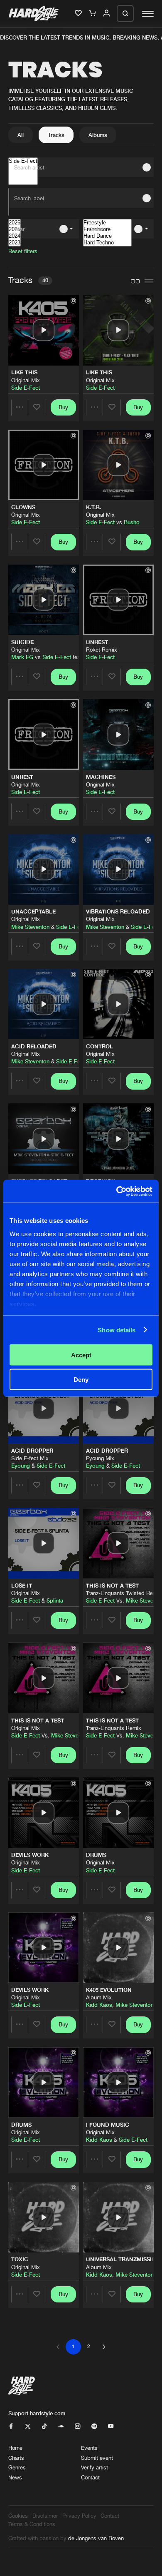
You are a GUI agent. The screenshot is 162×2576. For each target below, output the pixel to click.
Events (89, 2448)
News (15, 2477)
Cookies (18, 2516)
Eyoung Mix (100, 1458)
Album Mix (99, 1997)
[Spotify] (94, 2427)
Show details (117, 1330)
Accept (81, 1355)
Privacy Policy (79, 2516)
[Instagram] (77, 2427)
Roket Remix (102, 650)
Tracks (56, 135)
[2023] (15, 243)
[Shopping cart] (93, 14)
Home (15, 2448)
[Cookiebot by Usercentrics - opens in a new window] (117, 1191)
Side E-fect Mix (30, 1458)
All (21, 135)
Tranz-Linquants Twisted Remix (124, 1593)
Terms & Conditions (32, 2524)
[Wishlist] (79, 14)
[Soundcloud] (61, 2427)
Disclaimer (45, 2516)
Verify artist (94, 2467)
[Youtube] (111, 2427)
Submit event (97, 2458)
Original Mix (26, 380)
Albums (98, 135)
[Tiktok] (44, 2427)
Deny (81, 1379)
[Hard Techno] (107, 243)
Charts (16, 2458)
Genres (17, 2467)
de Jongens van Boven (96, 2538)
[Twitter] (28, 2427)
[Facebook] (11, 2427)
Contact (90, 2477)
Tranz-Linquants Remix (114, 1728)
